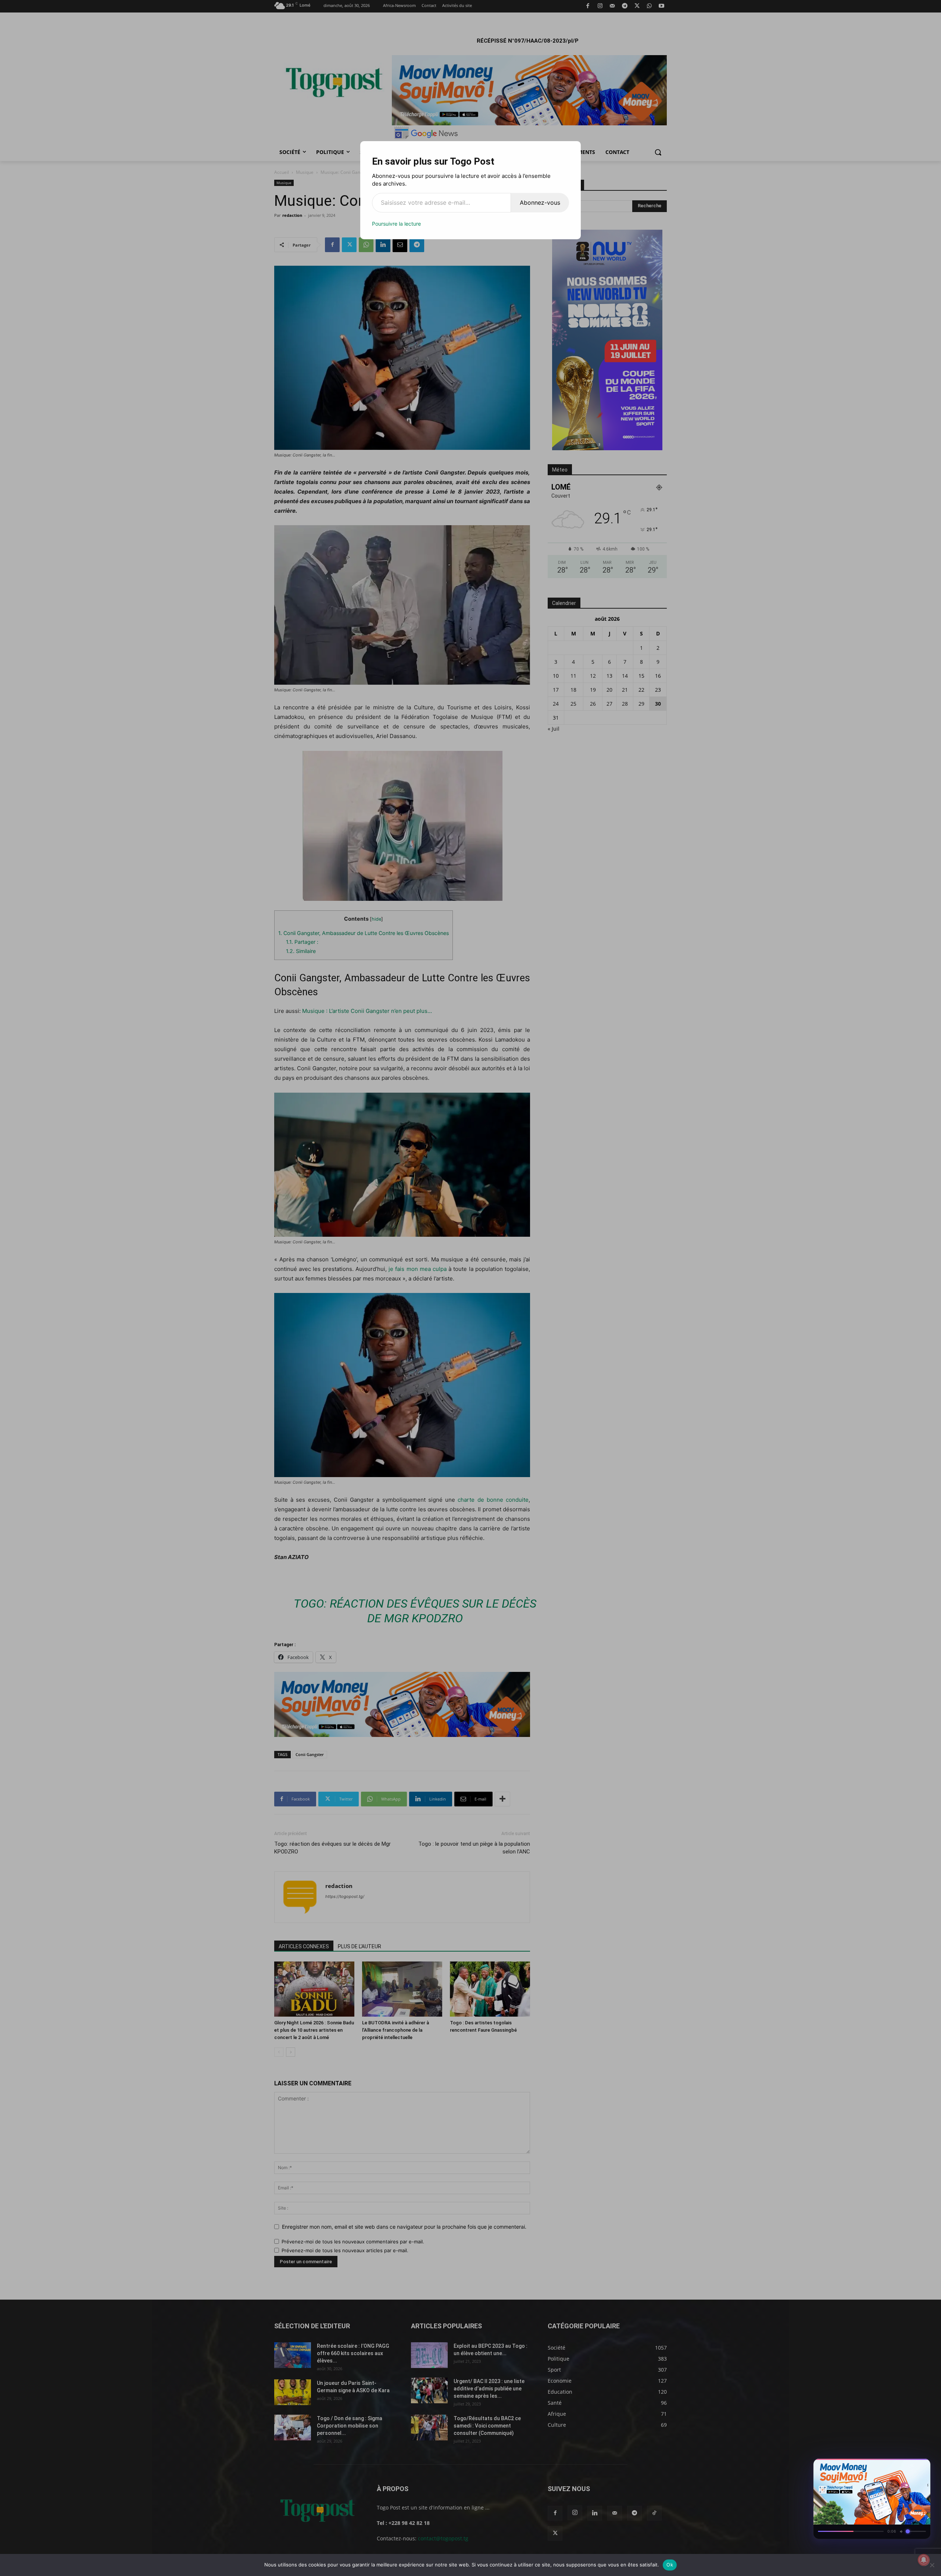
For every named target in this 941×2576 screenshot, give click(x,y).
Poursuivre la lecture (396, 224)
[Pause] (895, 2466)
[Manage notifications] (924, 2560)
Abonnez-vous (540, 203)
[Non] (932, 2565)
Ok (670, 2565)
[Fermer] (921, 2466)
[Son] (908, 2466)
